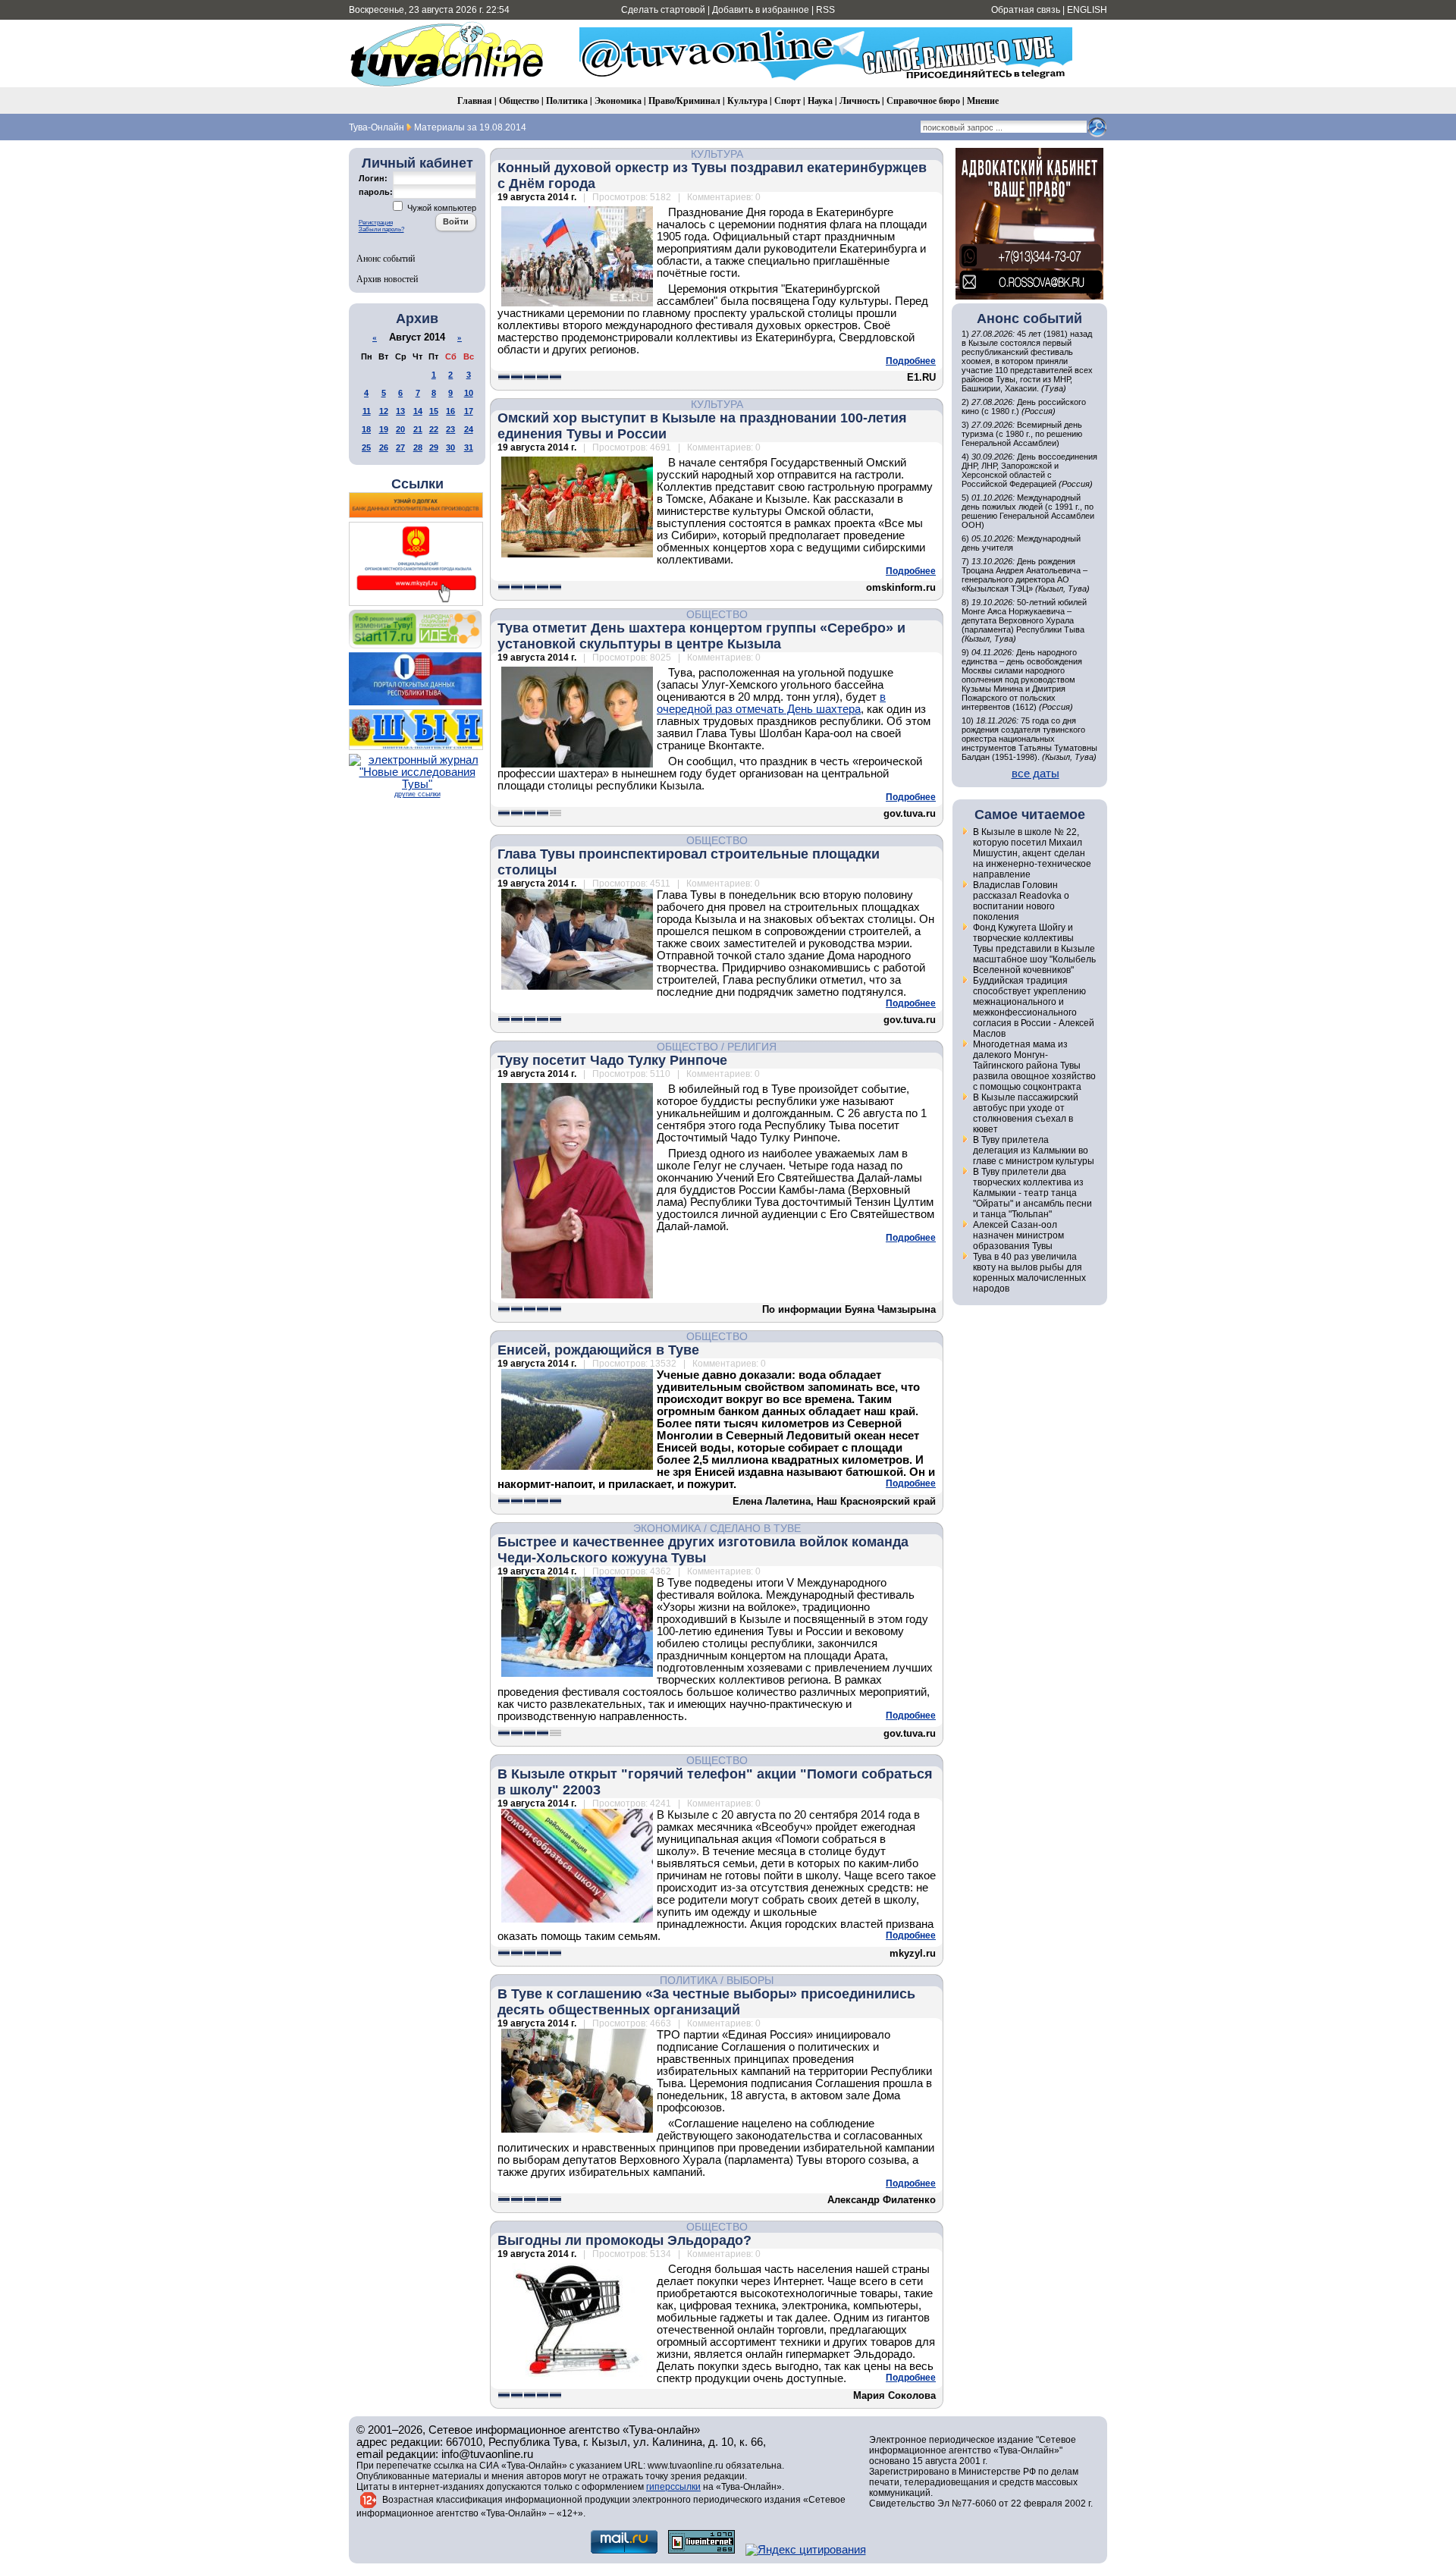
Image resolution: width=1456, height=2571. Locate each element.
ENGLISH (1087, 10)
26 (384, 447)
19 (384, 429)
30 (450, 447)
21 (418, 429)
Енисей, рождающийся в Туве (598, 1350)
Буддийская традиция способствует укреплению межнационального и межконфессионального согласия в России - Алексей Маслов (1034, 1007)
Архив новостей (387, 278)
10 (469, 393)
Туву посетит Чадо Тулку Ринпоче (612, 1060)
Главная (475, 100)
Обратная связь (1026, 10)
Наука (820, 100)
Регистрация (376, 223)
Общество (519, 100)
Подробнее (911, 361)
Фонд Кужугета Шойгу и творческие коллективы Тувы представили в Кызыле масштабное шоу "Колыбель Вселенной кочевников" (1034, 949)
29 (434, 447)
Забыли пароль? (381, 229)
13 (400, 411)
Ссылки (417, 484)
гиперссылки (673, 2487)
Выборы (750, 1980)
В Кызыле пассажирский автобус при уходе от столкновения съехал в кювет (1026, 1113)
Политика (567, 100)
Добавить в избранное (761, 10)
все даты (1036, 774)
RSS (825, 10)
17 (469, 411)
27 (400, 447)
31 (469, 447)
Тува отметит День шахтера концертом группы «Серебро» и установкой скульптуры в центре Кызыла (701, 636)
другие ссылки (417, 794)
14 (418, 411)
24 (469, 429)
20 (400, 429)
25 (366, 447)
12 (384, 411)
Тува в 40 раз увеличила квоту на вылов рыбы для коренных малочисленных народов (1029, 1273)
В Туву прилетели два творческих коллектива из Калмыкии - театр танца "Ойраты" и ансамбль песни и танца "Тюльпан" (1032, 1193)
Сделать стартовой (663, 10)
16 (450, 411)
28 (418, 447)
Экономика (618, 100)
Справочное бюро (923, 100)
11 (367, 411)
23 (450, 429)
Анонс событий (386, 258)
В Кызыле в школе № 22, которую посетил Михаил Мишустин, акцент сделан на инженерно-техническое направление (1032, 853)
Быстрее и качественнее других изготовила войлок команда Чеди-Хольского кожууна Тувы (703, 1550)
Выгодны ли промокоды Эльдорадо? (624, 2240)
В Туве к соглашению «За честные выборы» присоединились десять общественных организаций (706, 2002)
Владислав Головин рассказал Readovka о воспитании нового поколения (1021, 901)
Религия (752, 1047)
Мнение (983, 100)
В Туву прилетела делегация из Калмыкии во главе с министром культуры (1034, 1151)
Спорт (788, 100)
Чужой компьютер (441, 208)
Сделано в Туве (755, 1528)
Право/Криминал (684, 100)
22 (434, 429)
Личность (860, 100)
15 (434, 411)
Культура (747, 100)
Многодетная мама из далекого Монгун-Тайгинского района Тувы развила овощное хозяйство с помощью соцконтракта (1034, 1066)
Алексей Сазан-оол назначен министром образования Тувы (1018, 1235)
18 (366, 429)
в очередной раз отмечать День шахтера (771, 703)
